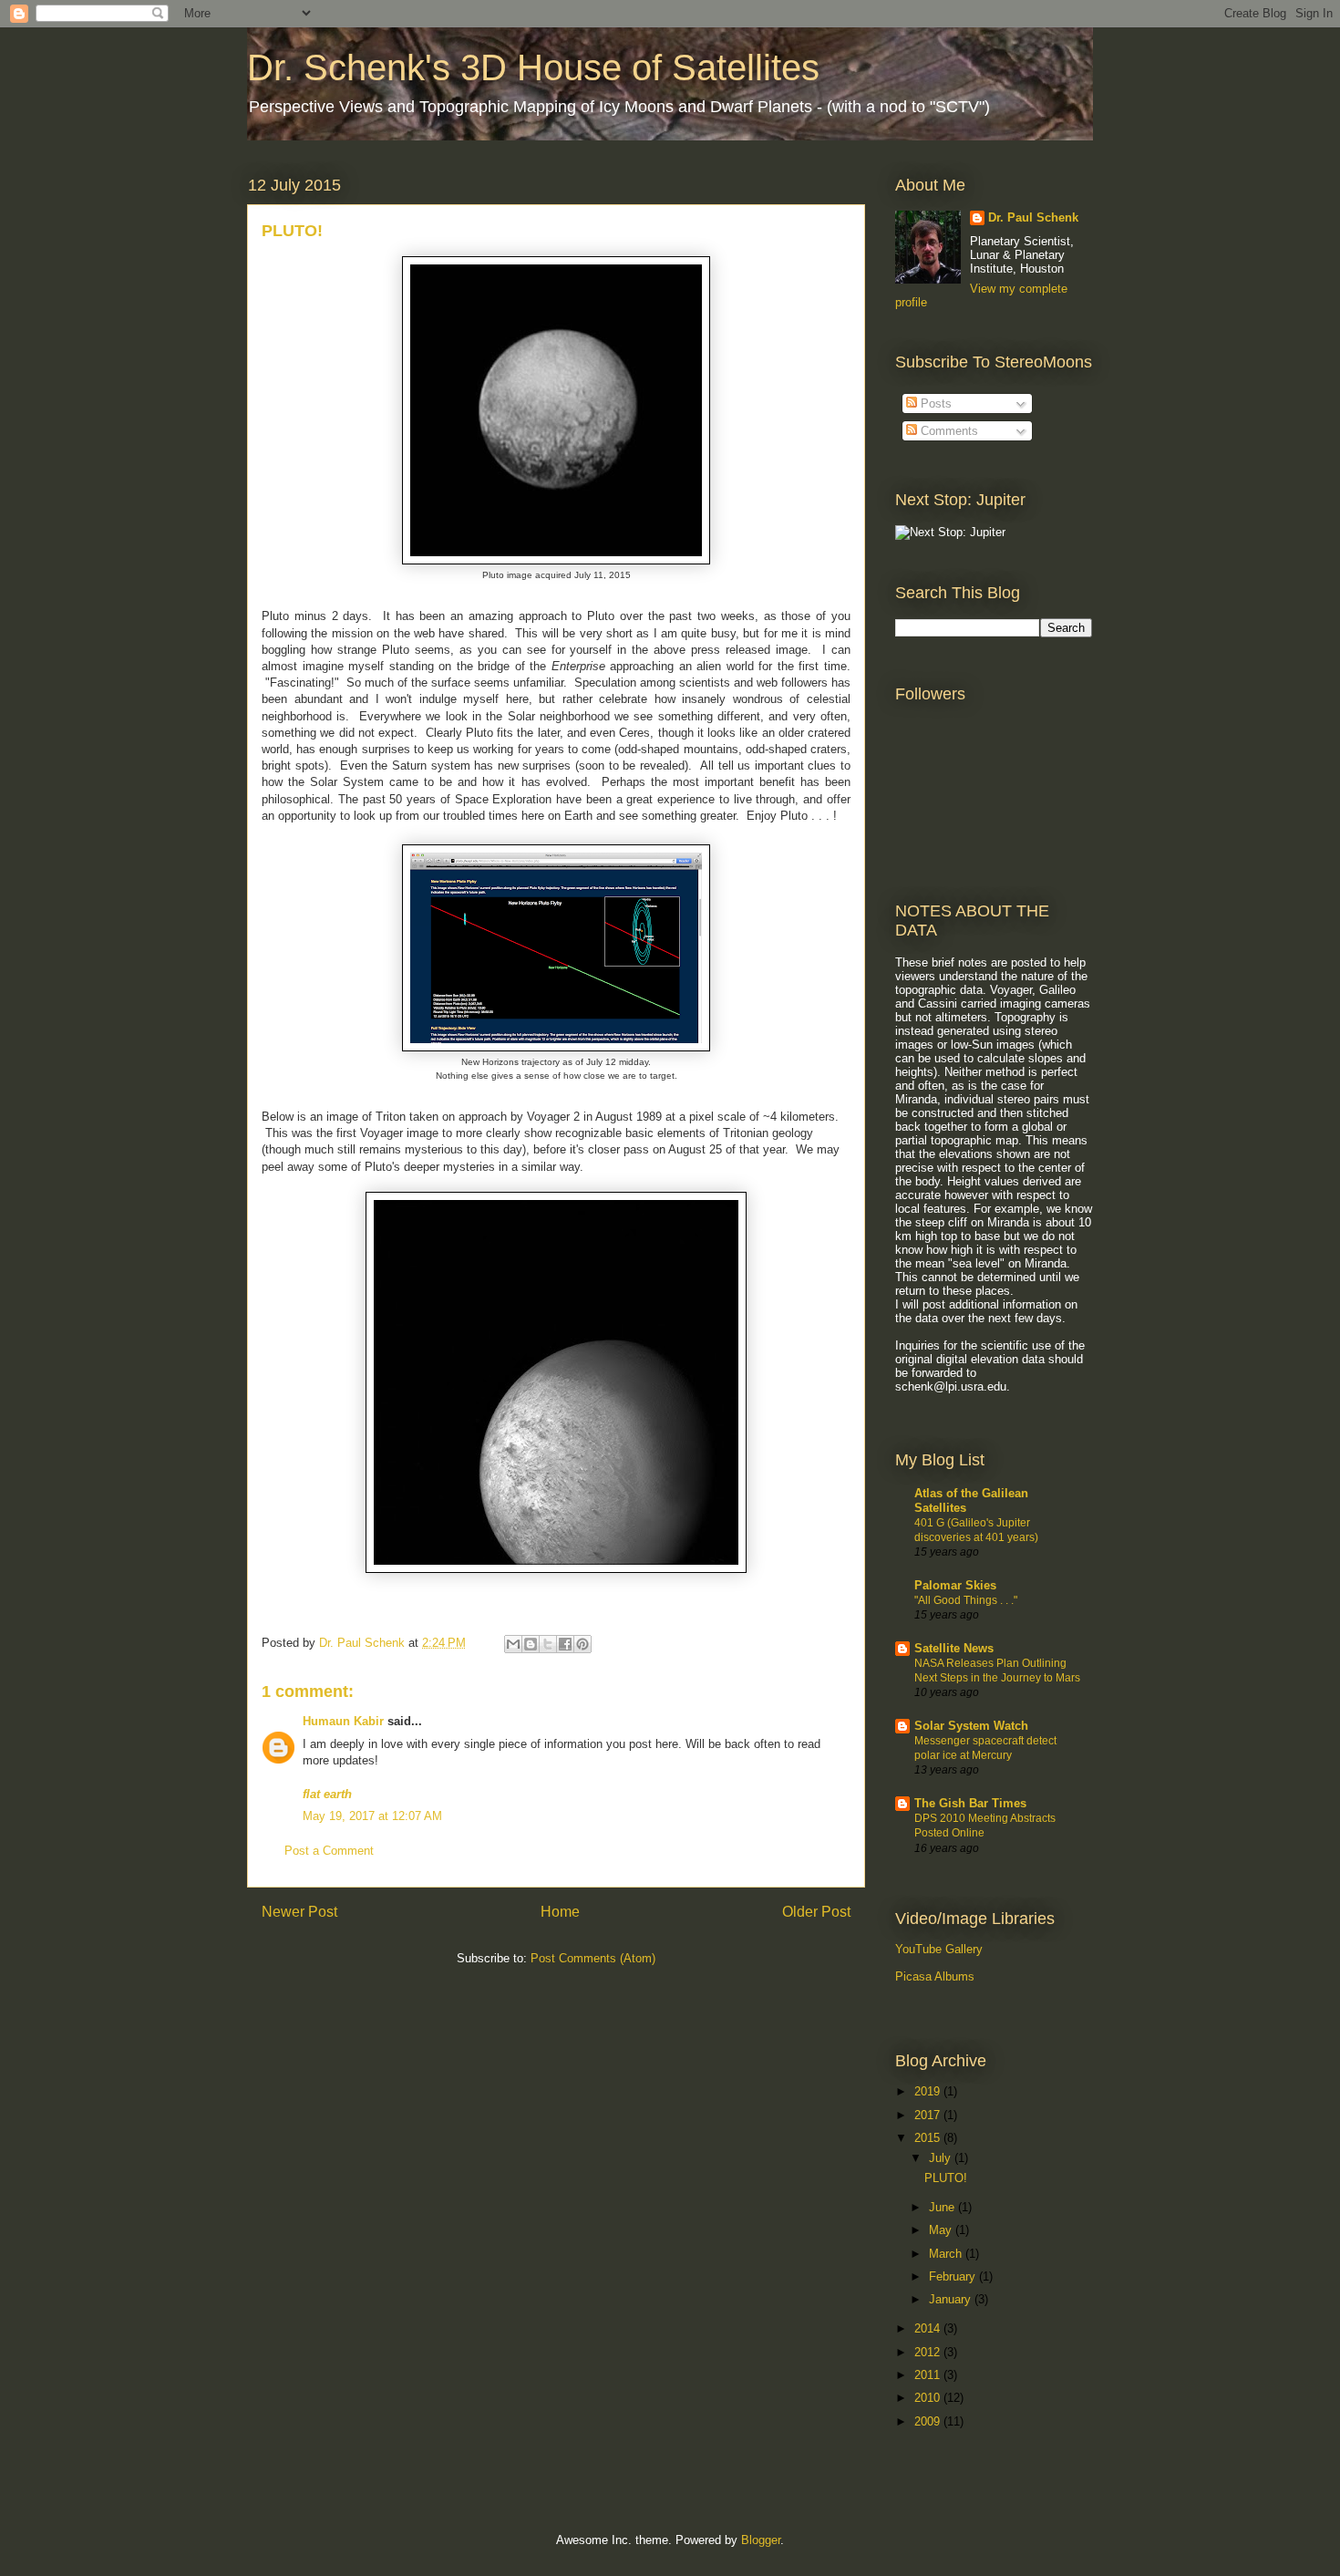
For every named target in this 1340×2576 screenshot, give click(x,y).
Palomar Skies (955, 1585)
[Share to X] (548, 1644)
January (952, 2299)
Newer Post (299, 1912)
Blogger (761, 2540)
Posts (934, 403)
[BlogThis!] (531, 1644)
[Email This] (513, 1644)
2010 (929, 2398)
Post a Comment (329, 1851)
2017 (929, 2115)
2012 (929, 2352)
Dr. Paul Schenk (1033, 217)
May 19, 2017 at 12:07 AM (372, 1816)
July (942, 2158)
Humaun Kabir (343, 1721)
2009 (929, 2421)
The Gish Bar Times (970, 1803)
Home (560, 1912)
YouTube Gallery (939, 1949)
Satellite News (954, 1648)
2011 (929, 2375)
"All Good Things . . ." (966, 1600)
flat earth (327, 1794)
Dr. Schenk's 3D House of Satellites (533, 67)
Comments (948, 431)
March (947, 2254)
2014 (929, 2328)
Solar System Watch (971, 1726)
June (943, 2207)
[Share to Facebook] (565, 1644)
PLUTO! (946, 2178)
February (954, 2276)
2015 (929, 2138)
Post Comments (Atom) (593, 1958)
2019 (929, 2091)
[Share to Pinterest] (582, 1644)
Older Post (816, 1912)
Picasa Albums (935, 1976)
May (942, 2230)
